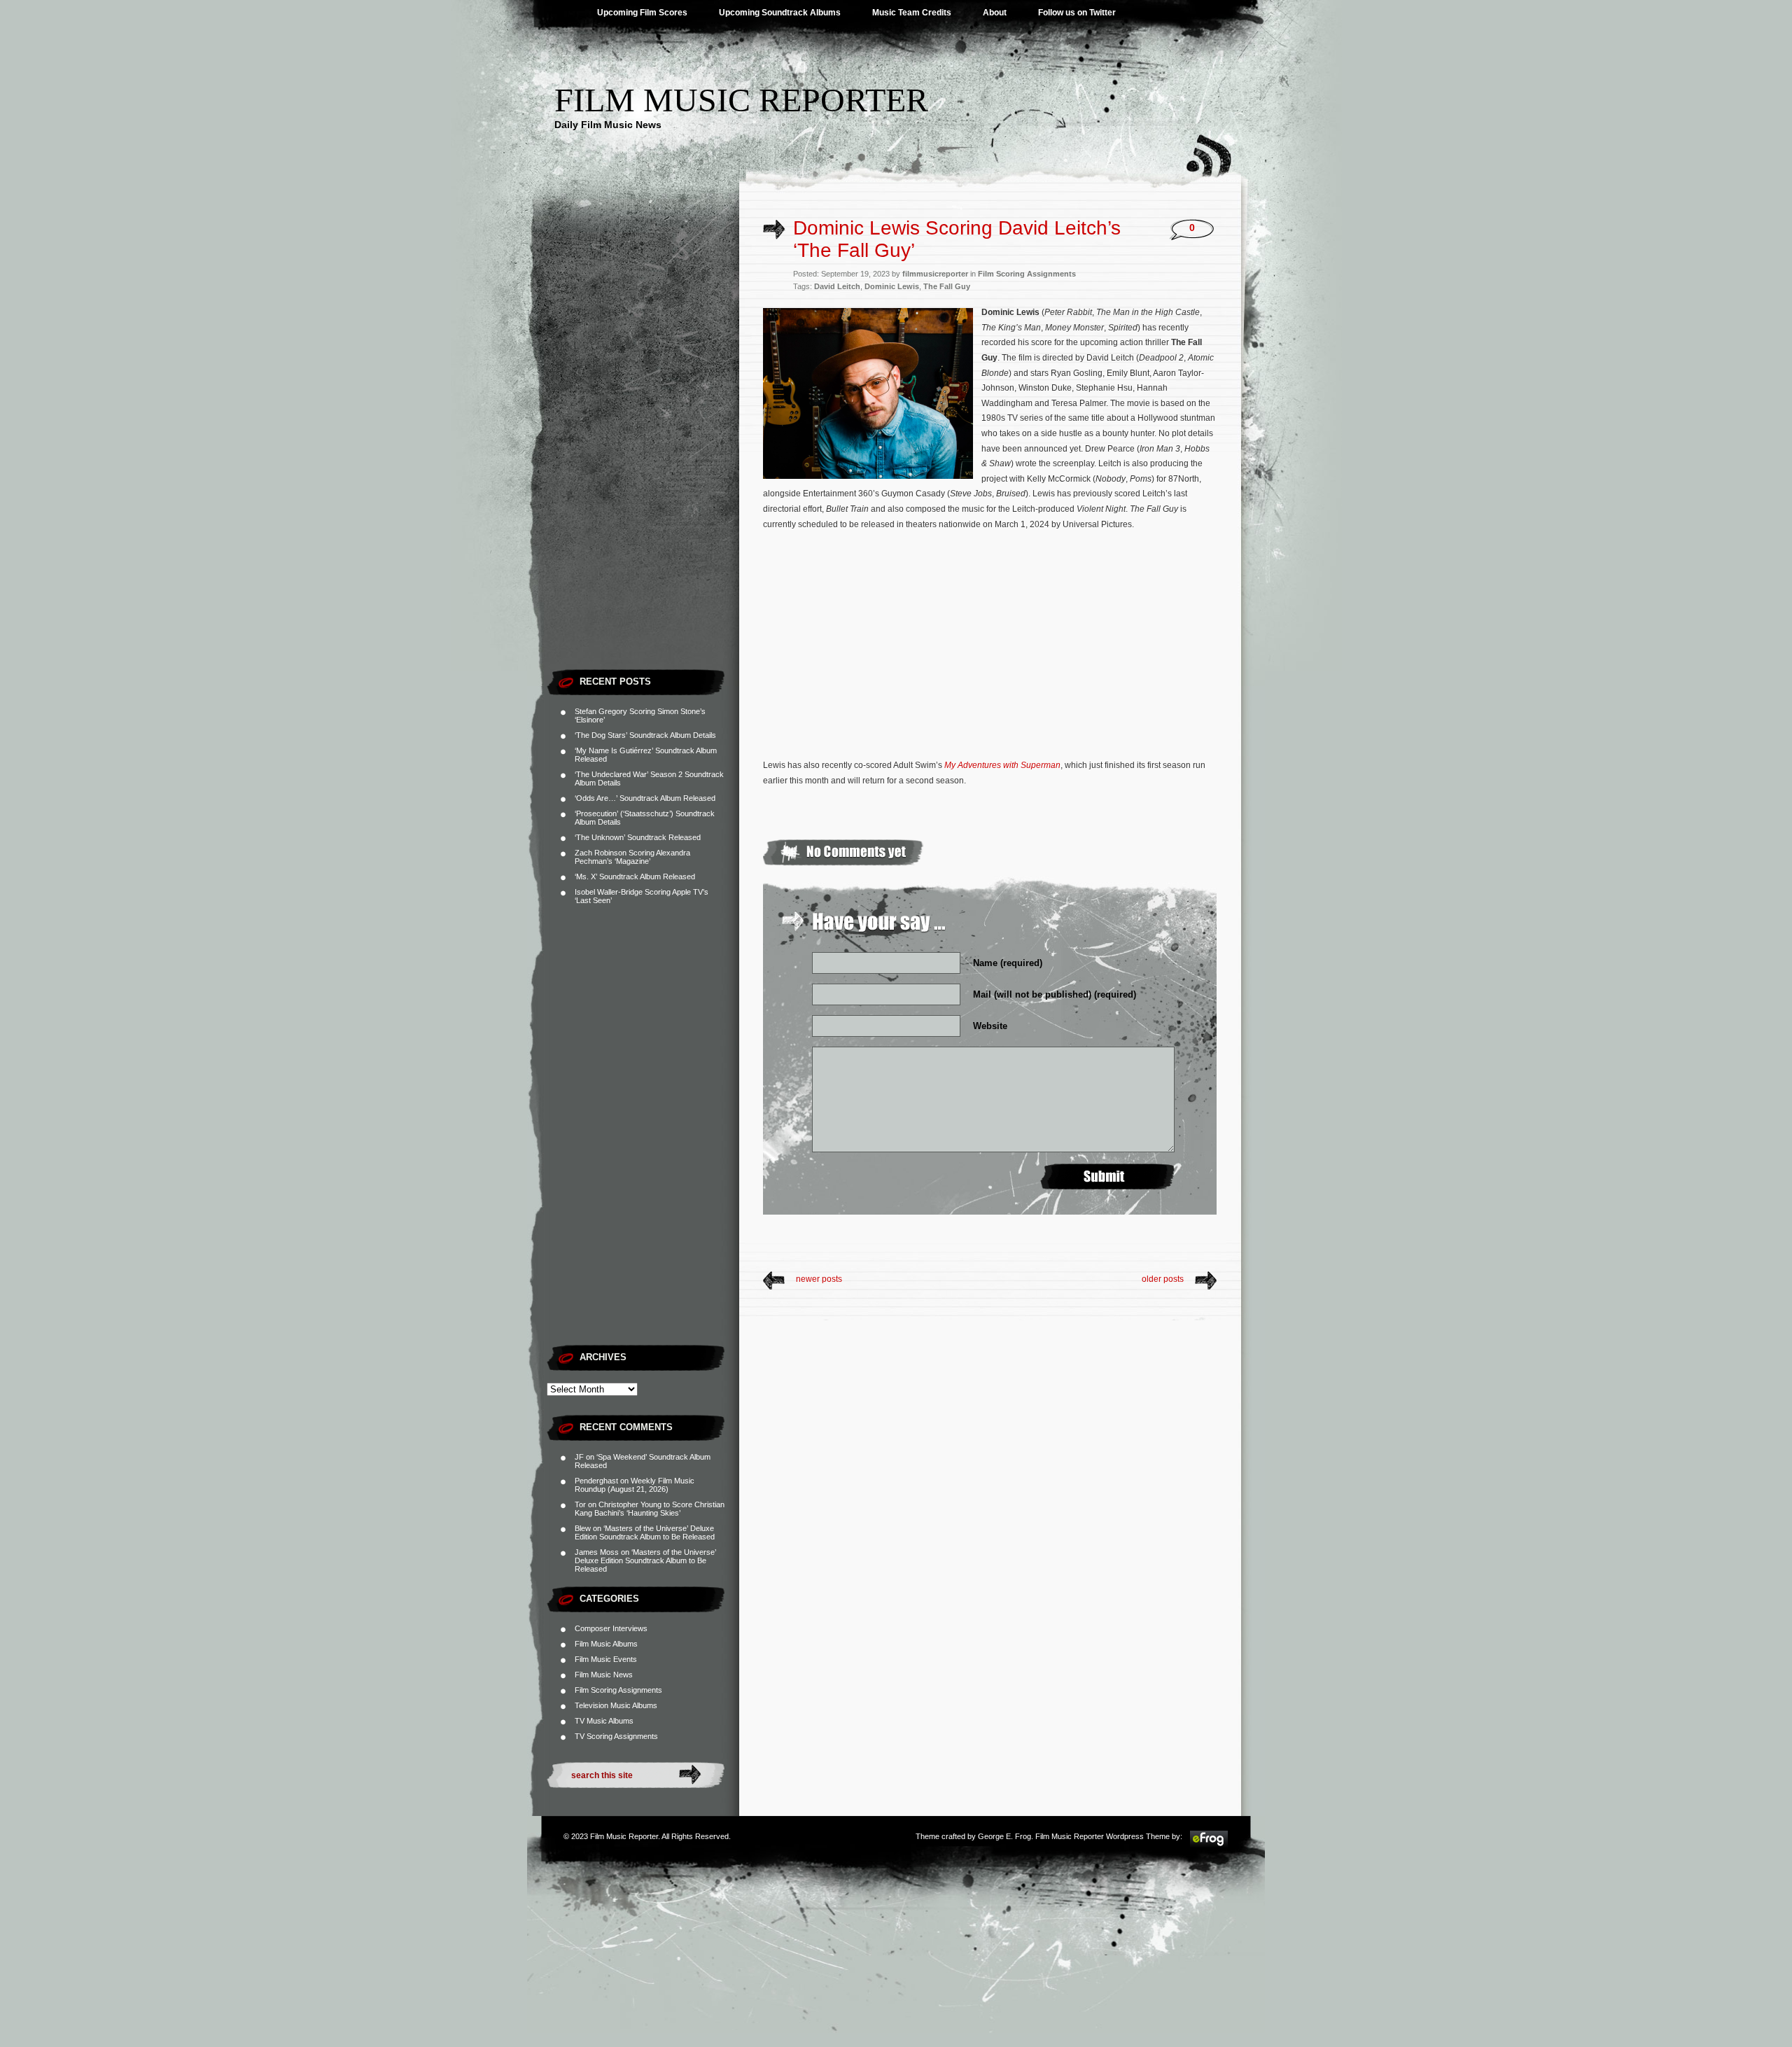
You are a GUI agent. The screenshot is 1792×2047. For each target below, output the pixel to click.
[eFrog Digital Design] (1209, 1845)
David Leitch (837, 286)
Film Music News (604, 1675)
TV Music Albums (604, 1721)
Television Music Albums (616, 1705)
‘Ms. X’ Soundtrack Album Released (635, 876)
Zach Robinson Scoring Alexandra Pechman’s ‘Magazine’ (632, 857)
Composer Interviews (611, 1628)
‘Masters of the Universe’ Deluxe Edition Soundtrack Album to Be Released (645, 1532)
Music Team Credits (912, 13)
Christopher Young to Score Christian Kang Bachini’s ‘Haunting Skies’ (650, 1509)
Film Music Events (606, 1659)
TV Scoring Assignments (616, 1736)
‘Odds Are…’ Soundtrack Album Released (645, 798)
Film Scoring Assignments (618, 1690)
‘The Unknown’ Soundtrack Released (638, 837)
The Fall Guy (947, 286)
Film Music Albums (606, 1644)
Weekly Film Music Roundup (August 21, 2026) (635, 1485)
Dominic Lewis (892, 286)
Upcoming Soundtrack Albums (780, 13)
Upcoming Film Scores (642, 13)
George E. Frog (1004, 1836)
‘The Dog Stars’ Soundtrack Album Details (645, 735)
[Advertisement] (643, 452)
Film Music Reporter (741, 100)
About (995, 13)
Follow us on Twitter (1077, 13)
